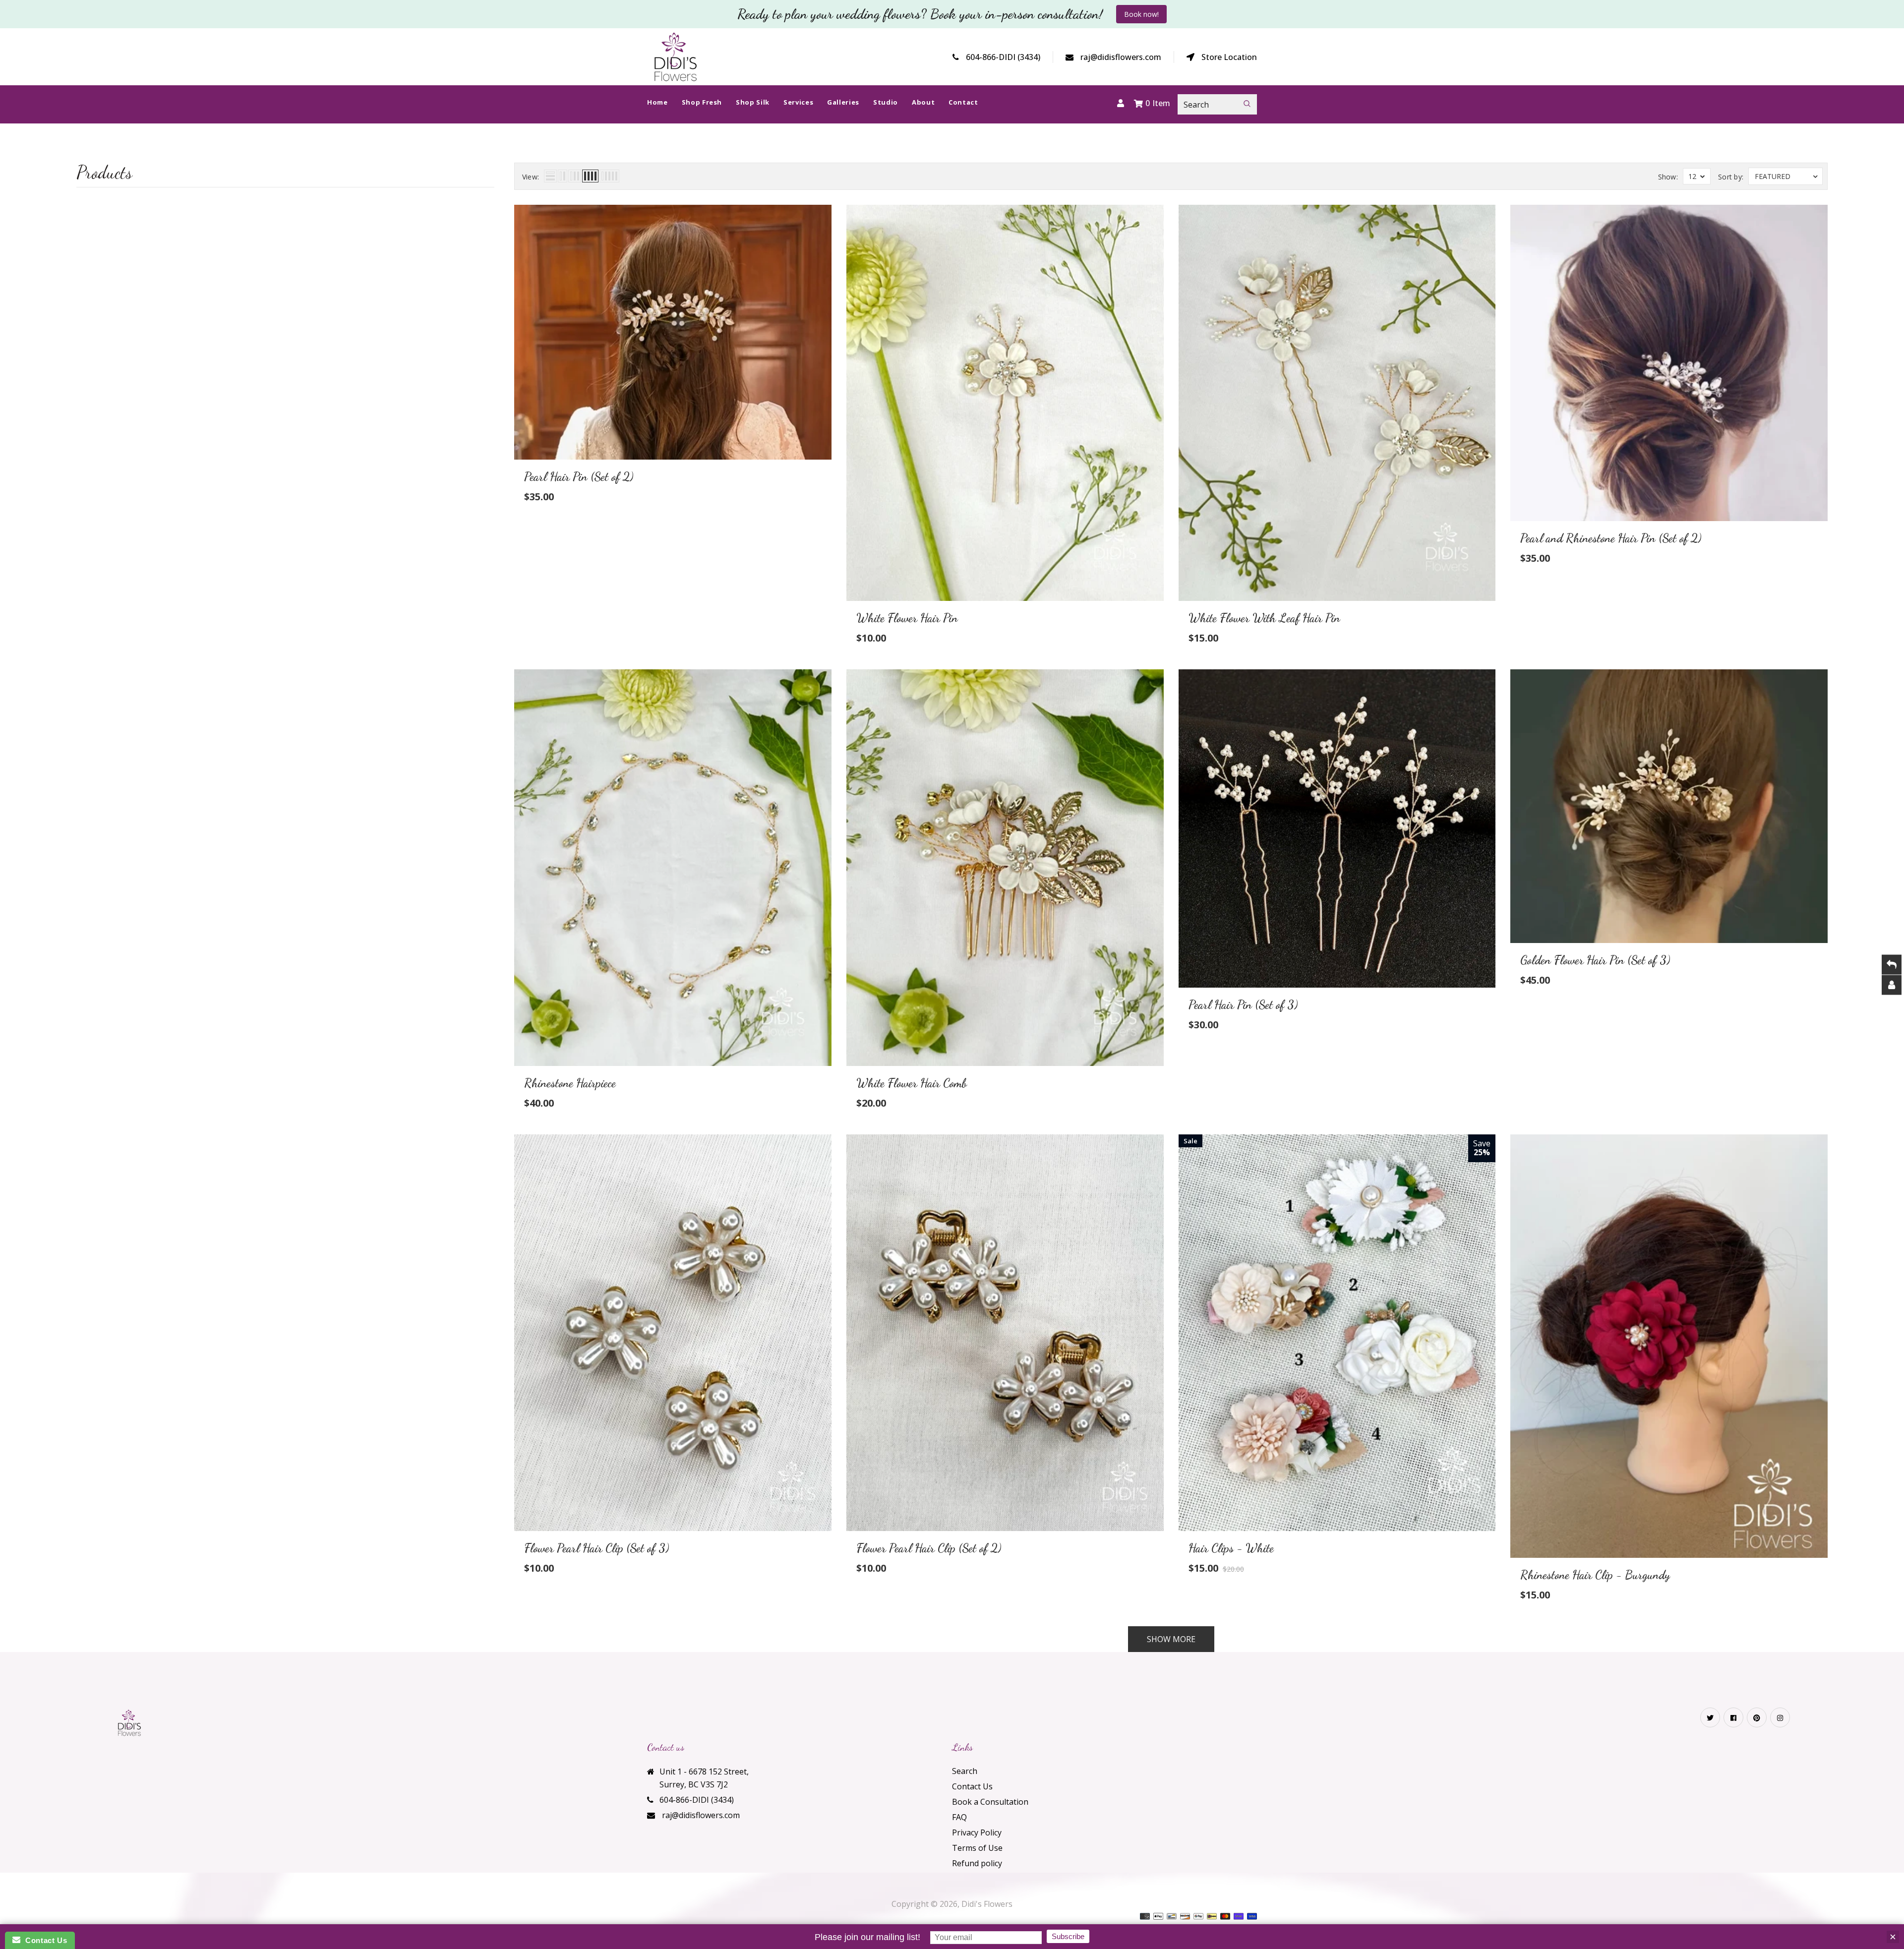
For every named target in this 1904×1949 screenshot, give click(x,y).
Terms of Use (977, 1848)
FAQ (959, 1817)
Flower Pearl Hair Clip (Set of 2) (929, 1548)
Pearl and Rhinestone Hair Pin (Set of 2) (1611, 538)
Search (965, 1771)
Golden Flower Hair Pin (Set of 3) (1595, 960)
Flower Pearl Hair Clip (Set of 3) (596, 1548)
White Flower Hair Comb (912, 1083)
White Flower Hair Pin (907, 618)
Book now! (1141, 14)
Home (928, 157)
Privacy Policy (977, 1832)
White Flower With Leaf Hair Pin (1264, 618)
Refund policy (977, 1863)
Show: (1668, 177)
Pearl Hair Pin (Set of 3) (1243, 1005)
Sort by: (1731, 177)
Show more (1171, 1639)
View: (531, 177)
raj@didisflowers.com (1121, 57)
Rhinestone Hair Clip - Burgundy (1595, 1575)
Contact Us (972, 1786)
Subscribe (1068, 1936)
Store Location (1229, 57)
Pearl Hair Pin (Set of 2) (579, 477)
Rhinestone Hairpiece (570, 1083)
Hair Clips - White (1231, 1548)
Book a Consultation (990, 1802)
